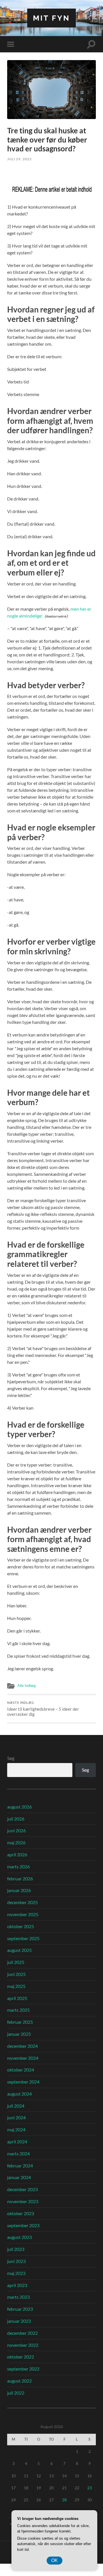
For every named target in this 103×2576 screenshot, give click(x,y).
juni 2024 (16, 2117)
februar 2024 (20, 2166)
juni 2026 (16, 1830)
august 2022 (19, 2381)
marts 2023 (18, 2297)
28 (64, 2500)
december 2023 (22, 2189)
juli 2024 (16, 2106)
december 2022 (22, 2333)
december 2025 (22, 1902)
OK (55, 2560)
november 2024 (23, 2058)
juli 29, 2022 (19, 159)
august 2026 (19, 1807)
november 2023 (23, 2201)
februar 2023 (20, 2309)
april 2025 (17, 1998)
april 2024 (17, 2141)
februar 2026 (20, 1878)
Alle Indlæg (27, 1685)
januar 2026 (19, 1890)
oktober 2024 (21, 2070)
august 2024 (19, 2094)
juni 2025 (16, 1974)
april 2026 (17, 1854)
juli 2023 (16, 2249)
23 (90, 2488)
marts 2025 (18, 2010)
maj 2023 (16, 2273)
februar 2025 (20, 2022)
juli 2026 (16, 1819)
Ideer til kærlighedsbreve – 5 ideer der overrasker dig (43, 1709)
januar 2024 (19, 2177)
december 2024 (22, 2046)
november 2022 (23, 2345)
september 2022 (23, 2369)
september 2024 (23, 2082)
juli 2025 (16, 1962)
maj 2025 (16, 1986)
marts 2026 (18, 1866)
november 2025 (23, 1914)
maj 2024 (16, 2129)
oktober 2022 (21, 2357)
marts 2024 (18, 2153)
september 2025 (23, 1938)
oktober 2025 (21, 1926)
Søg (11, 1758)
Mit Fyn (51, 18)
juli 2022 (16, 2393)
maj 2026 (16, 1842)
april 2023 (17, 2285)
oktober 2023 (21, 2213)
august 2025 (19, 1950)
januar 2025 (19, 2034)
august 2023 (19, 2237)
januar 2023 (19, 2321)
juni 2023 (16, 2261)
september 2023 (23, 2225)
